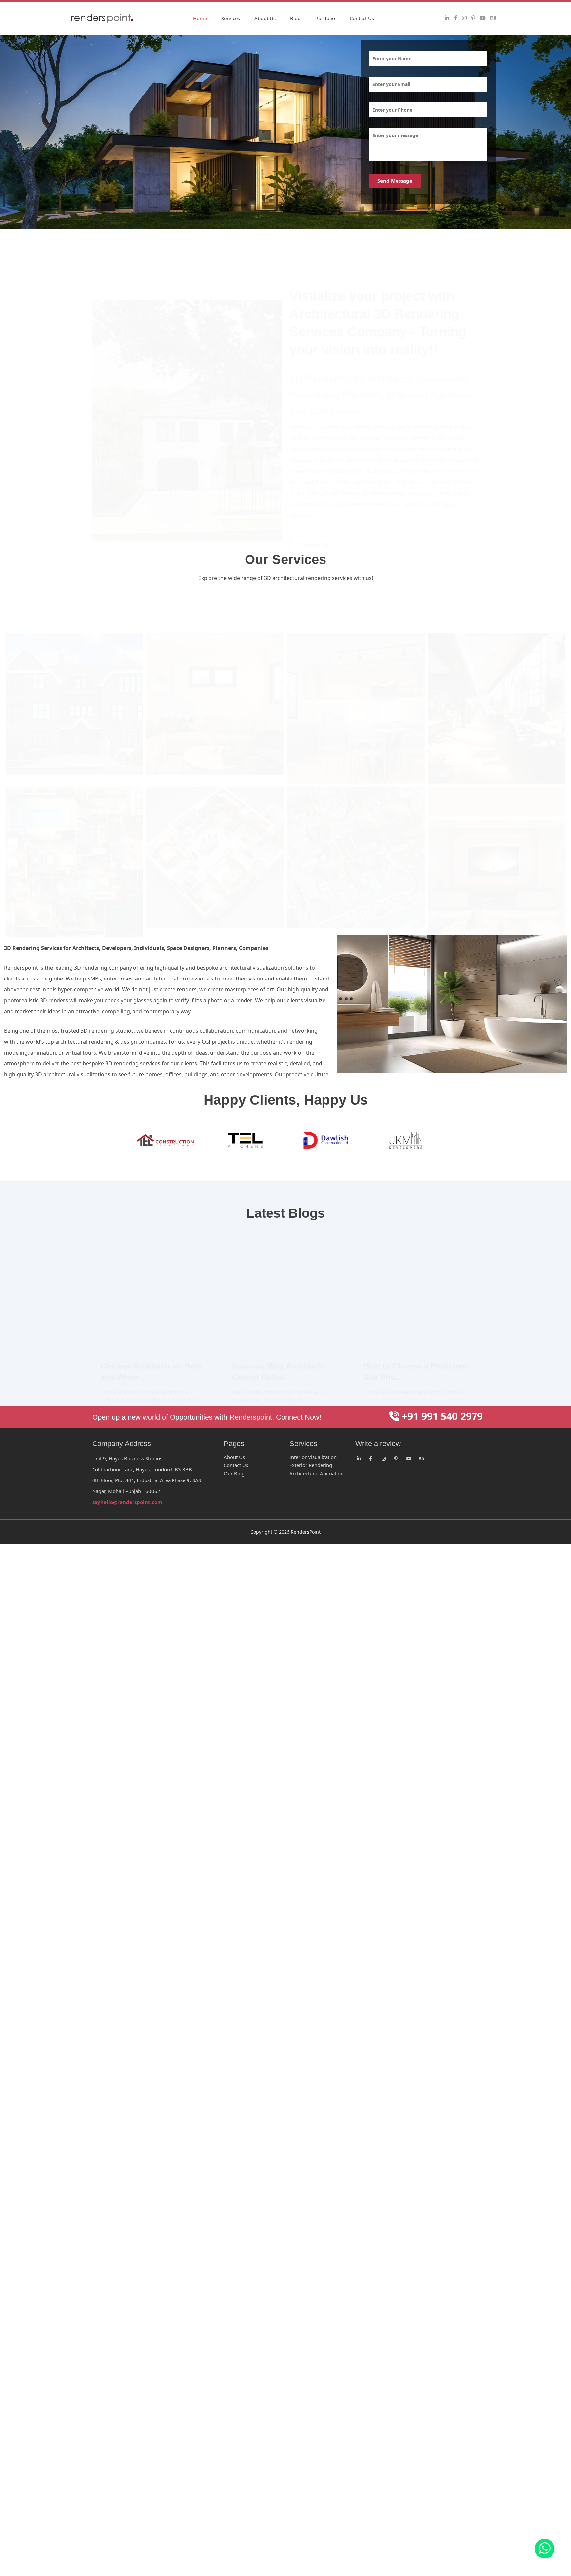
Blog (295, 18)
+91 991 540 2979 (441, 1416)
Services (231, 18)
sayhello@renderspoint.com (127, 1502)
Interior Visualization (313, 1457)
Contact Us (362, 18)
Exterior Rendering (311, 1465)
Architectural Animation (317, 1473)
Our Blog (234, 1473)
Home (200, 18)
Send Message (395, 181)
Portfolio (325, 18)
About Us (265, 18)
